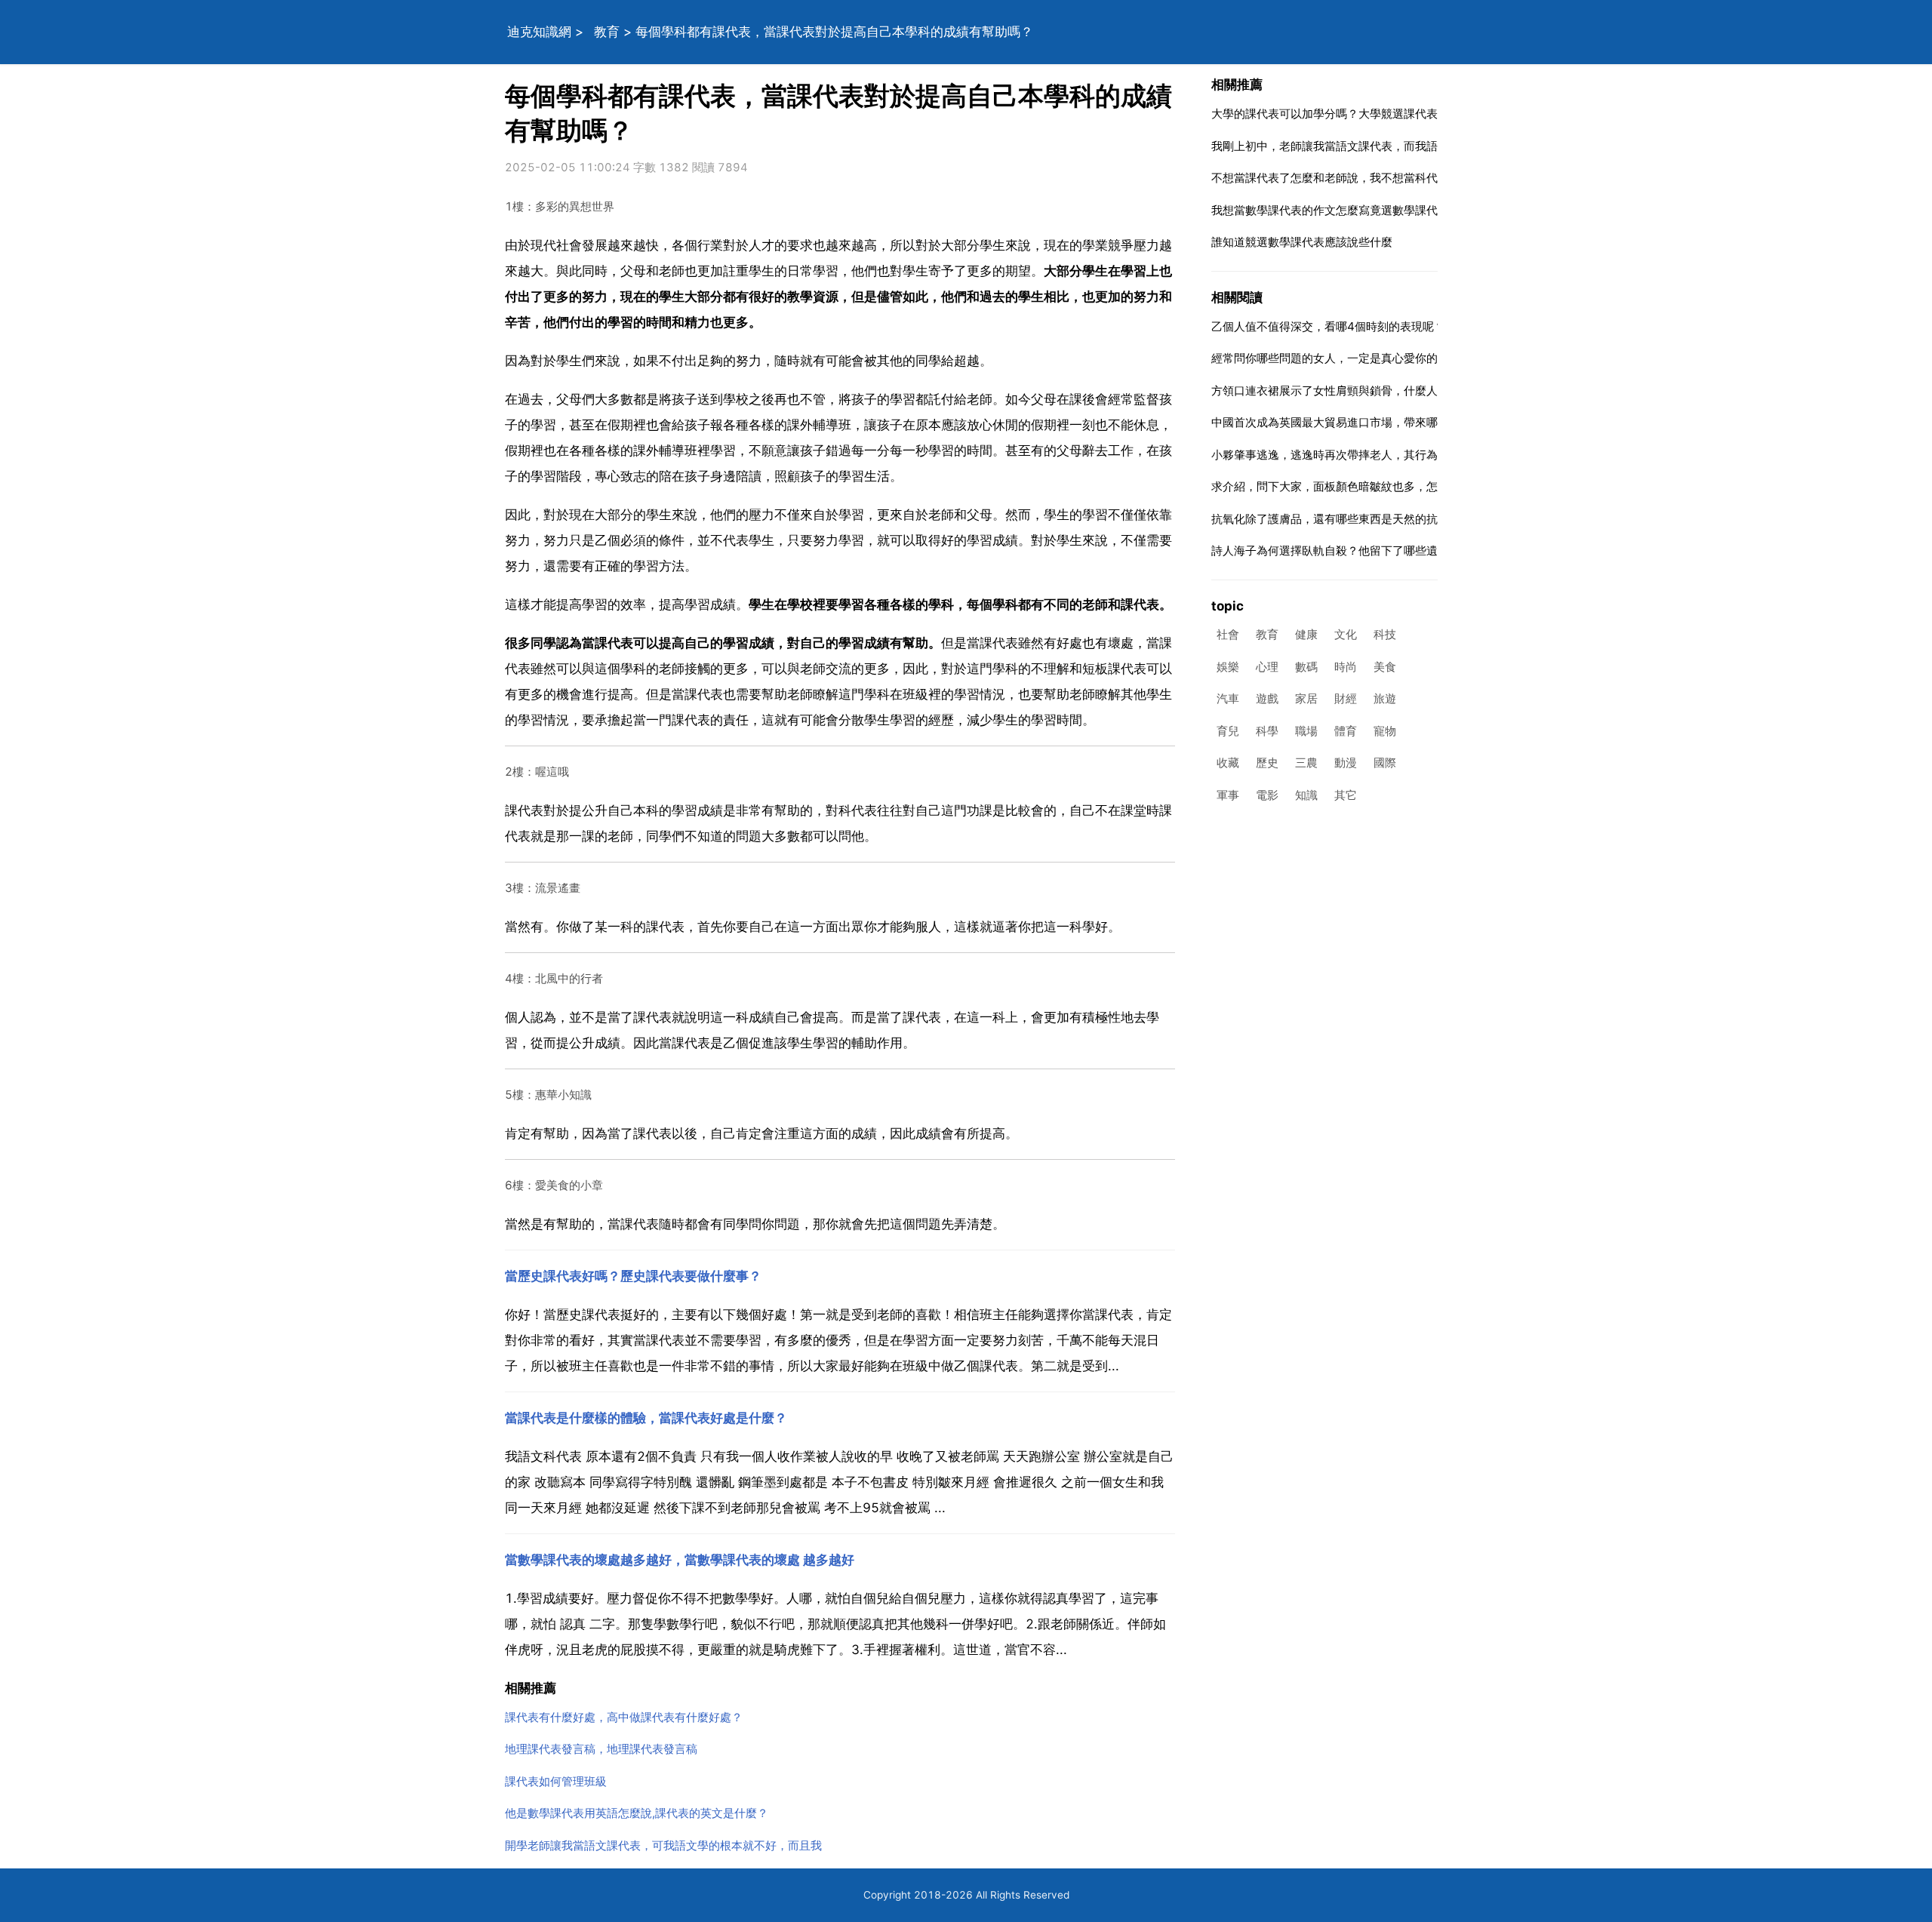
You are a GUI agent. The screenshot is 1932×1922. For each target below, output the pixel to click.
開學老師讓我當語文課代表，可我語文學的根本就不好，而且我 (663, 1845)
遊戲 (1267, 699)
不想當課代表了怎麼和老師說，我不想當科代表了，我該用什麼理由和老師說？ (1409, 178)
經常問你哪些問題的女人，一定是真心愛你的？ (1330, 358)
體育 (1346, 731)
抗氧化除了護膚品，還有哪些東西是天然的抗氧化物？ (1347, 519)
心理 (1267, 667)
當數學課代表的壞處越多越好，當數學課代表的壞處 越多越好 (680, 1560)
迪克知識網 (539, 32)
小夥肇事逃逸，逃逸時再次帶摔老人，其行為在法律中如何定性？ (1375, 455)
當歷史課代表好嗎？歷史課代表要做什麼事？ (633, 1276)
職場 (1306, 731)
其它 (1346, 795)
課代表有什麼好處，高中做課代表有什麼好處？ (624, 1717)
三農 (1306, 763)
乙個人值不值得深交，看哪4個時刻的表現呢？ (1328, 326)
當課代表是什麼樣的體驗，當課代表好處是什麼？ (646, 1418)
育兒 (1228, 731)
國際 (1385, 763)
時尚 (1346, 667)
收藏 (1228, 763)
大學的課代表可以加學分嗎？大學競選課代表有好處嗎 (1347, 114)
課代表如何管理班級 (556, 1781)
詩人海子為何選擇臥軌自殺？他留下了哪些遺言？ (1336, 550)
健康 (1306, 635)
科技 (1385, 635)
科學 (1267, 731)
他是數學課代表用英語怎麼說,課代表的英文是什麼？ (637, 1813)
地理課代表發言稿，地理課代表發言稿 (601, 1749)
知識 (1306, 795)
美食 (1385, 667)
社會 (1228, 635)
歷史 (1267, 763)
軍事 (1228, 795)
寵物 (1385, 731)
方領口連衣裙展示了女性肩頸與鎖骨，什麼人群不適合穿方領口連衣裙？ (1392, 391)
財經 (1346, 699)
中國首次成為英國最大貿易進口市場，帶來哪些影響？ (1347, 422)
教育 (607, 32)
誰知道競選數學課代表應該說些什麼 (1302, 242)
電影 (1267, 795)
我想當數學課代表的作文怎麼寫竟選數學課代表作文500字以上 (1370, 210)
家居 (1306, 699)
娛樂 (1228, 667)
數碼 (1306, 667)
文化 (1346, 635)
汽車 (1228, 699)
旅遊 (1385, 699)
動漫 (1346, 763)
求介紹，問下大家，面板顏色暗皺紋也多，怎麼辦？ (1341, 486)
